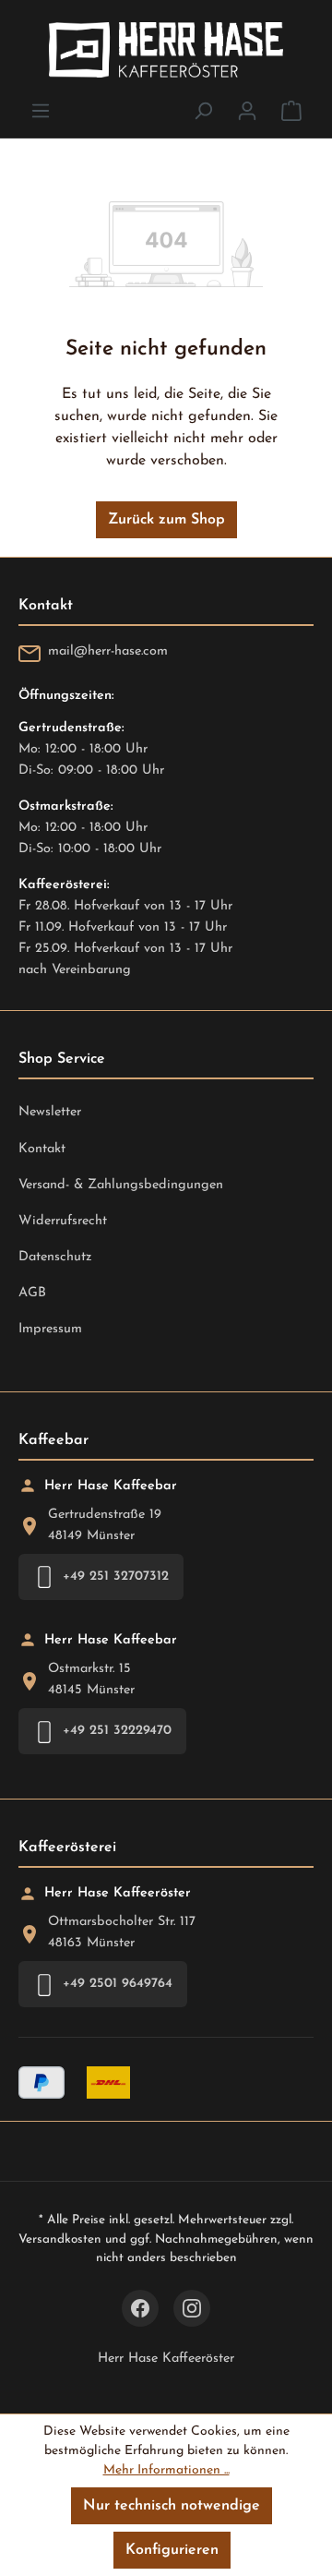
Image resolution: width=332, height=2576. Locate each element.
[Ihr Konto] (247, 111)
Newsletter (50, 1112)
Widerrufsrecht (63, 1221)
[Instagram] (192, 2308)
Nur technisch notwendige (172, 2506)
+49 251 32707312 (116, 1577)
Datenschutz (55, 1257)
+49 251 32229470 (117, 1731)
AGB (32, 1293)
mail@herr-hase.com (108, 651)
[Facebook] (140, 2308)
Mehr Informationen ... (166, 2470)
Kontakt (42, 1149)
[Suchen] (203, 111)
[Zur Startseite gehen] (166, 50)
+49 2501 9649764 (118, 1984)
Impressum (50, 1329)
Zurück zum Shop (166, 520)
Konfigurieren (172, 2550)
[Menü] (41, 111)
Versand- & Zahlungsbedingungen (121, 1185)
